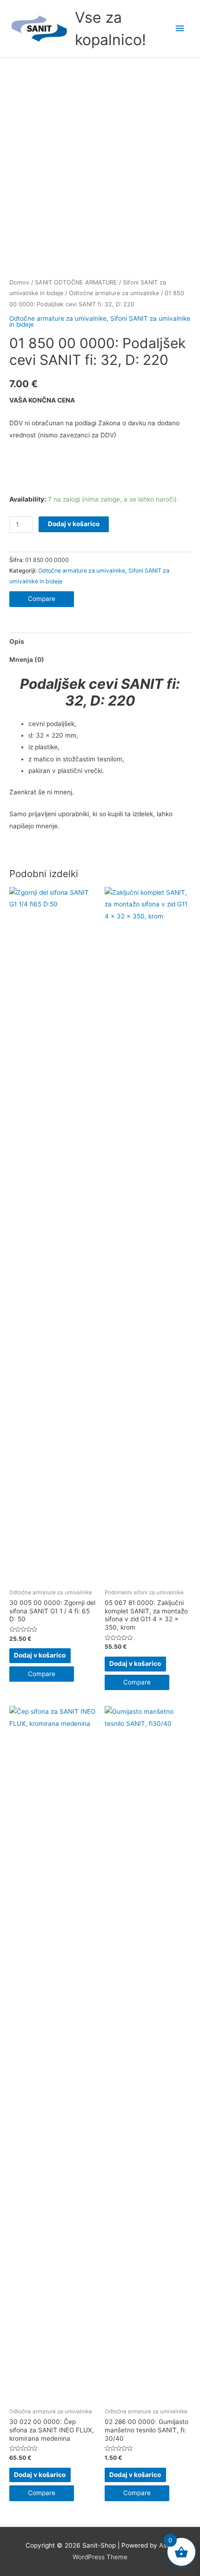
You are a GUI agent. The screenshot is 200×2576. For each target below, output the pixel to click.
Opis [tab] (17, 641)
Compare (42, 599)
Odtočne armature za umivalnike (114, 293)
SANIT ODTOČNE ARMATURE (76, 282)
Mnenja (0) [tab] (27, 660)
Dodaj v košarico (74, 524)
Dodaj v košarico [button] (40, 1655)
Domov (19, 282)
